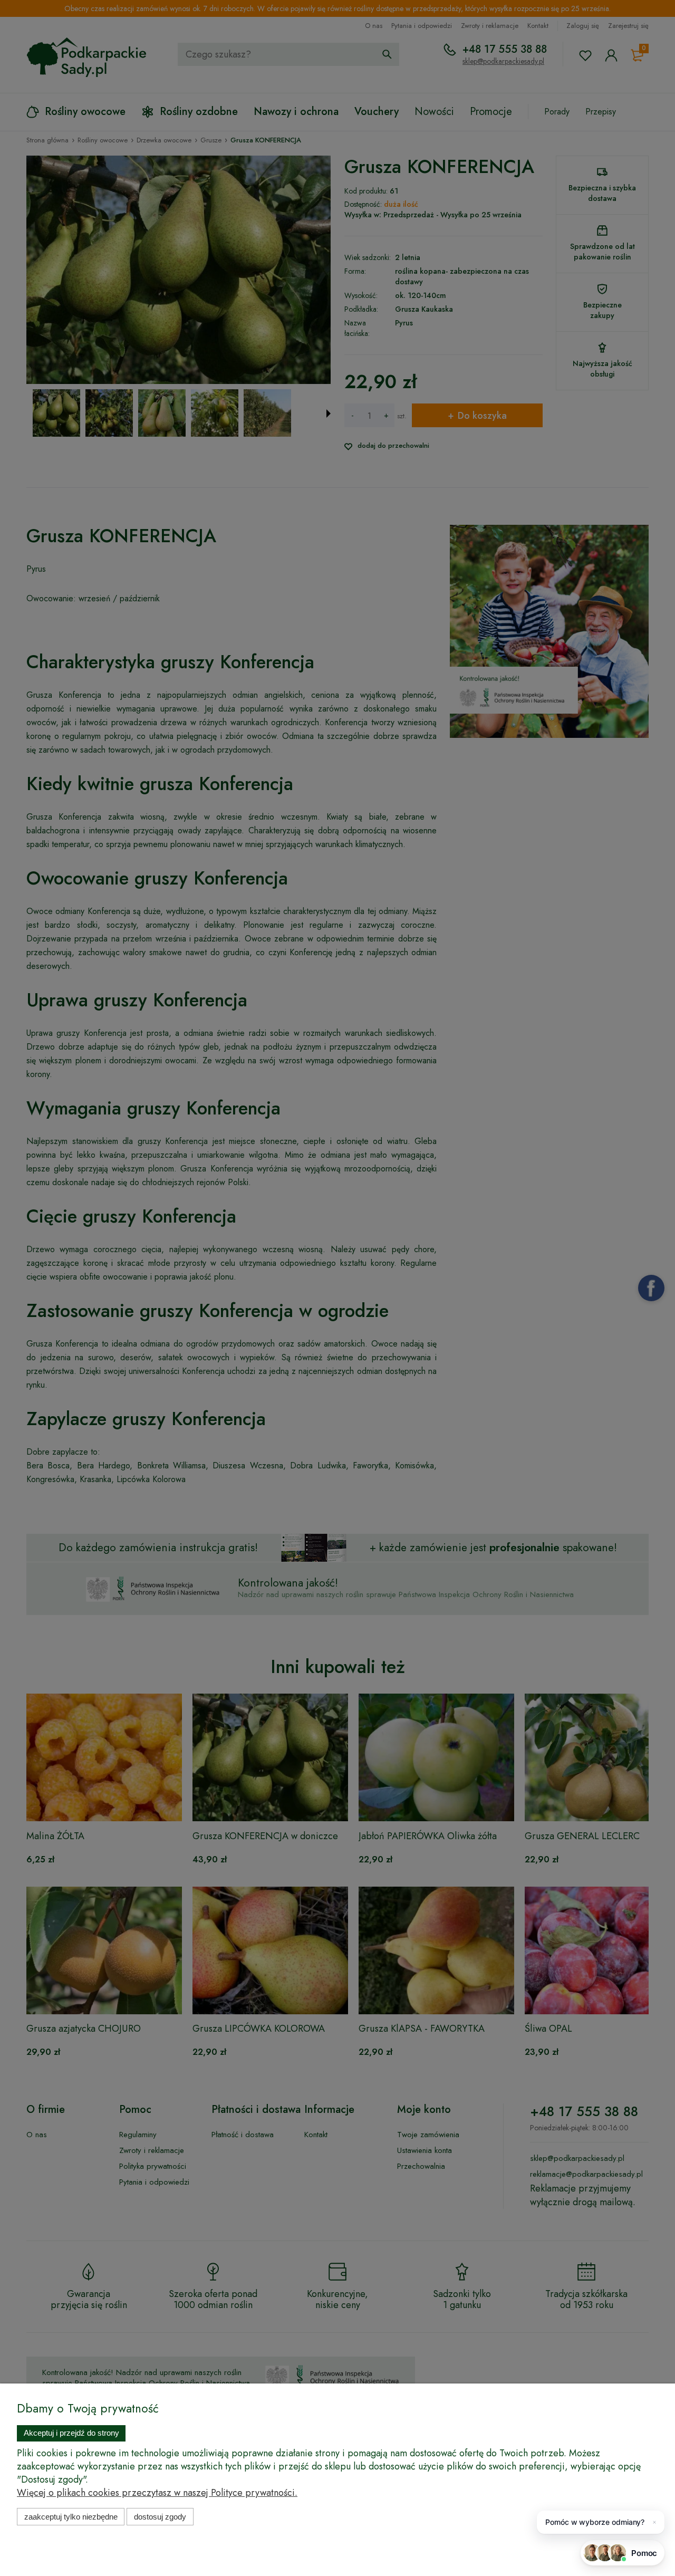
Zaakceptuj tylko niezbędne (71, 2517)
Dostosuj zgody (160, 2517)
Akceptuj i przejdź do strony (71, 2433)
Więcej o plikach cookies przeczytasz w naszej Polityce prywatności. (157, 2493)
